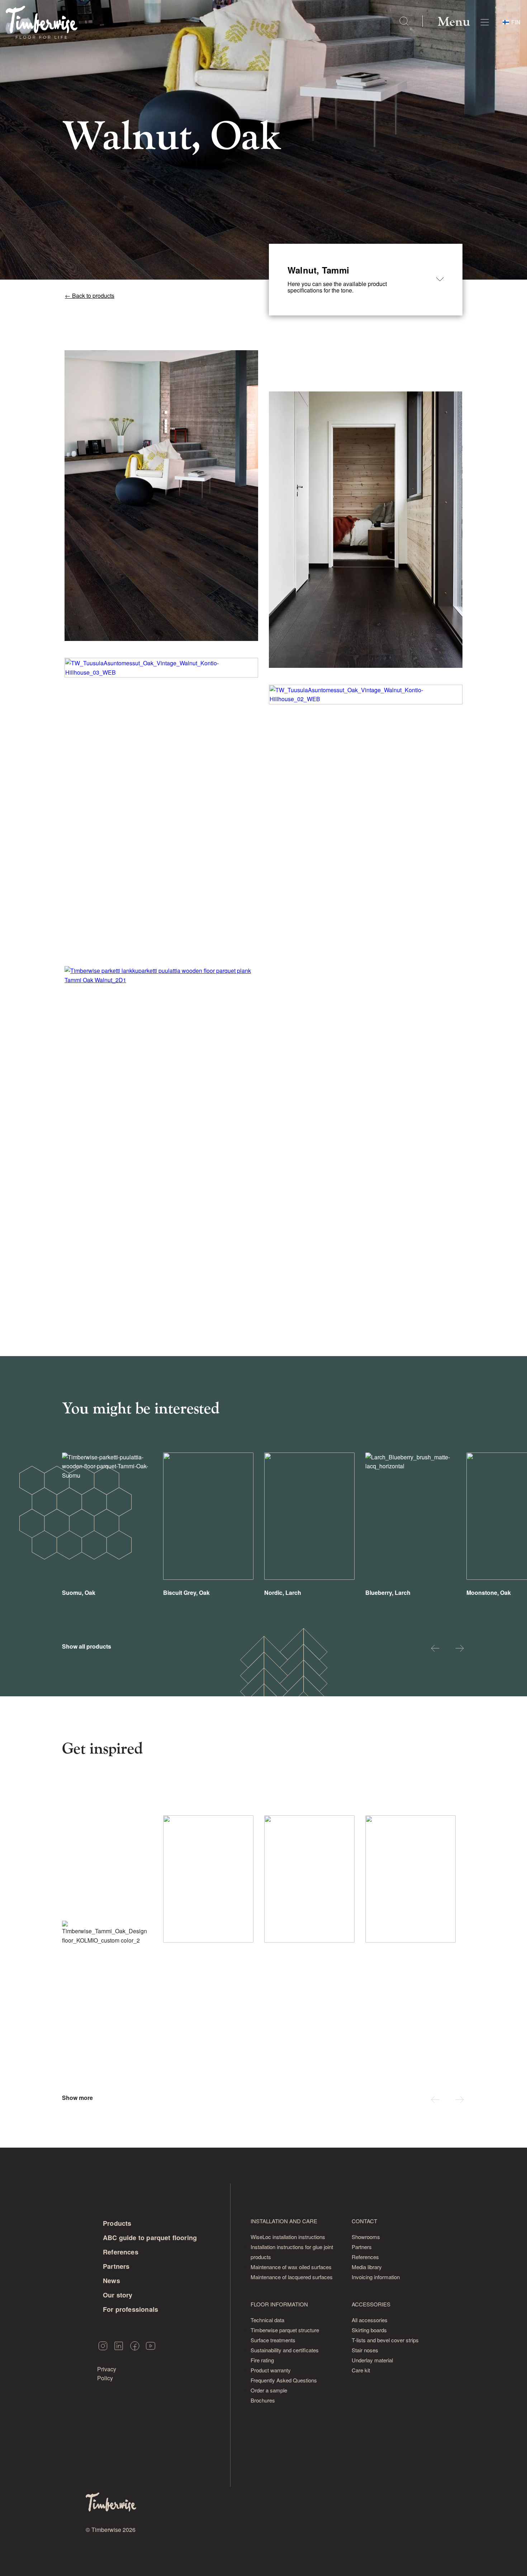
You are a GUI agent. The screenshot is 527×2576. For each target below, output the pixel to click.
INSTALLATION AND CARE (284, 2221)
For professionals (130, 2309)
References (121, 2252)
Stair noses (365, 2350)
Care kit (361, 2370)
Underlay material (372, 2360)
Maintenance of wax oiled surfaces (291, 2267)
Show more (77, 2098)
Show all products (87, 1646)
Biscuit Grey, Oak (186, 1593)
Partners (116, 2266)
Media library (367, 2267)
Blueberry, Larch (388, 1593)
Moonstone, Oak (489, 1593)
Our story (118, 2295)
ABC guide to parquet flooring (150, 2238)
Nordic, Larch (283, 1593)
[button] (435, 1649)
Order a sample (269, 2390)
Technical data (267, 2320)
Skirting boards (369, 2330)
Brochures (263, 2400)
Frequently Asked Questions (284, 2380)
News (111, 2281)
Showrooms (366, 2237)
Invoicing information (376, 2277)
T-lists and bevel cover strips (385, 2340)
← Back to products (90, 296)
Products (117, 2223)
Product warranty (271, 2370)
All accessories (370, 2320)
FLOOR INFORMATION (279, 2304)
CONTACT (364, 2221)
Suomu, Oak (79, 1593)
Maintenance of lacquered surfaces (292, 2277)
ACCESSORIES (371, 2304)
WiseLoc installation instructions (288, 2237)
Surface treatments (273, 2340)
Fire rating (262, 2360)
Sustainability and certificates (285, 2350)
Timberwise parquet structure (285, 2330)
